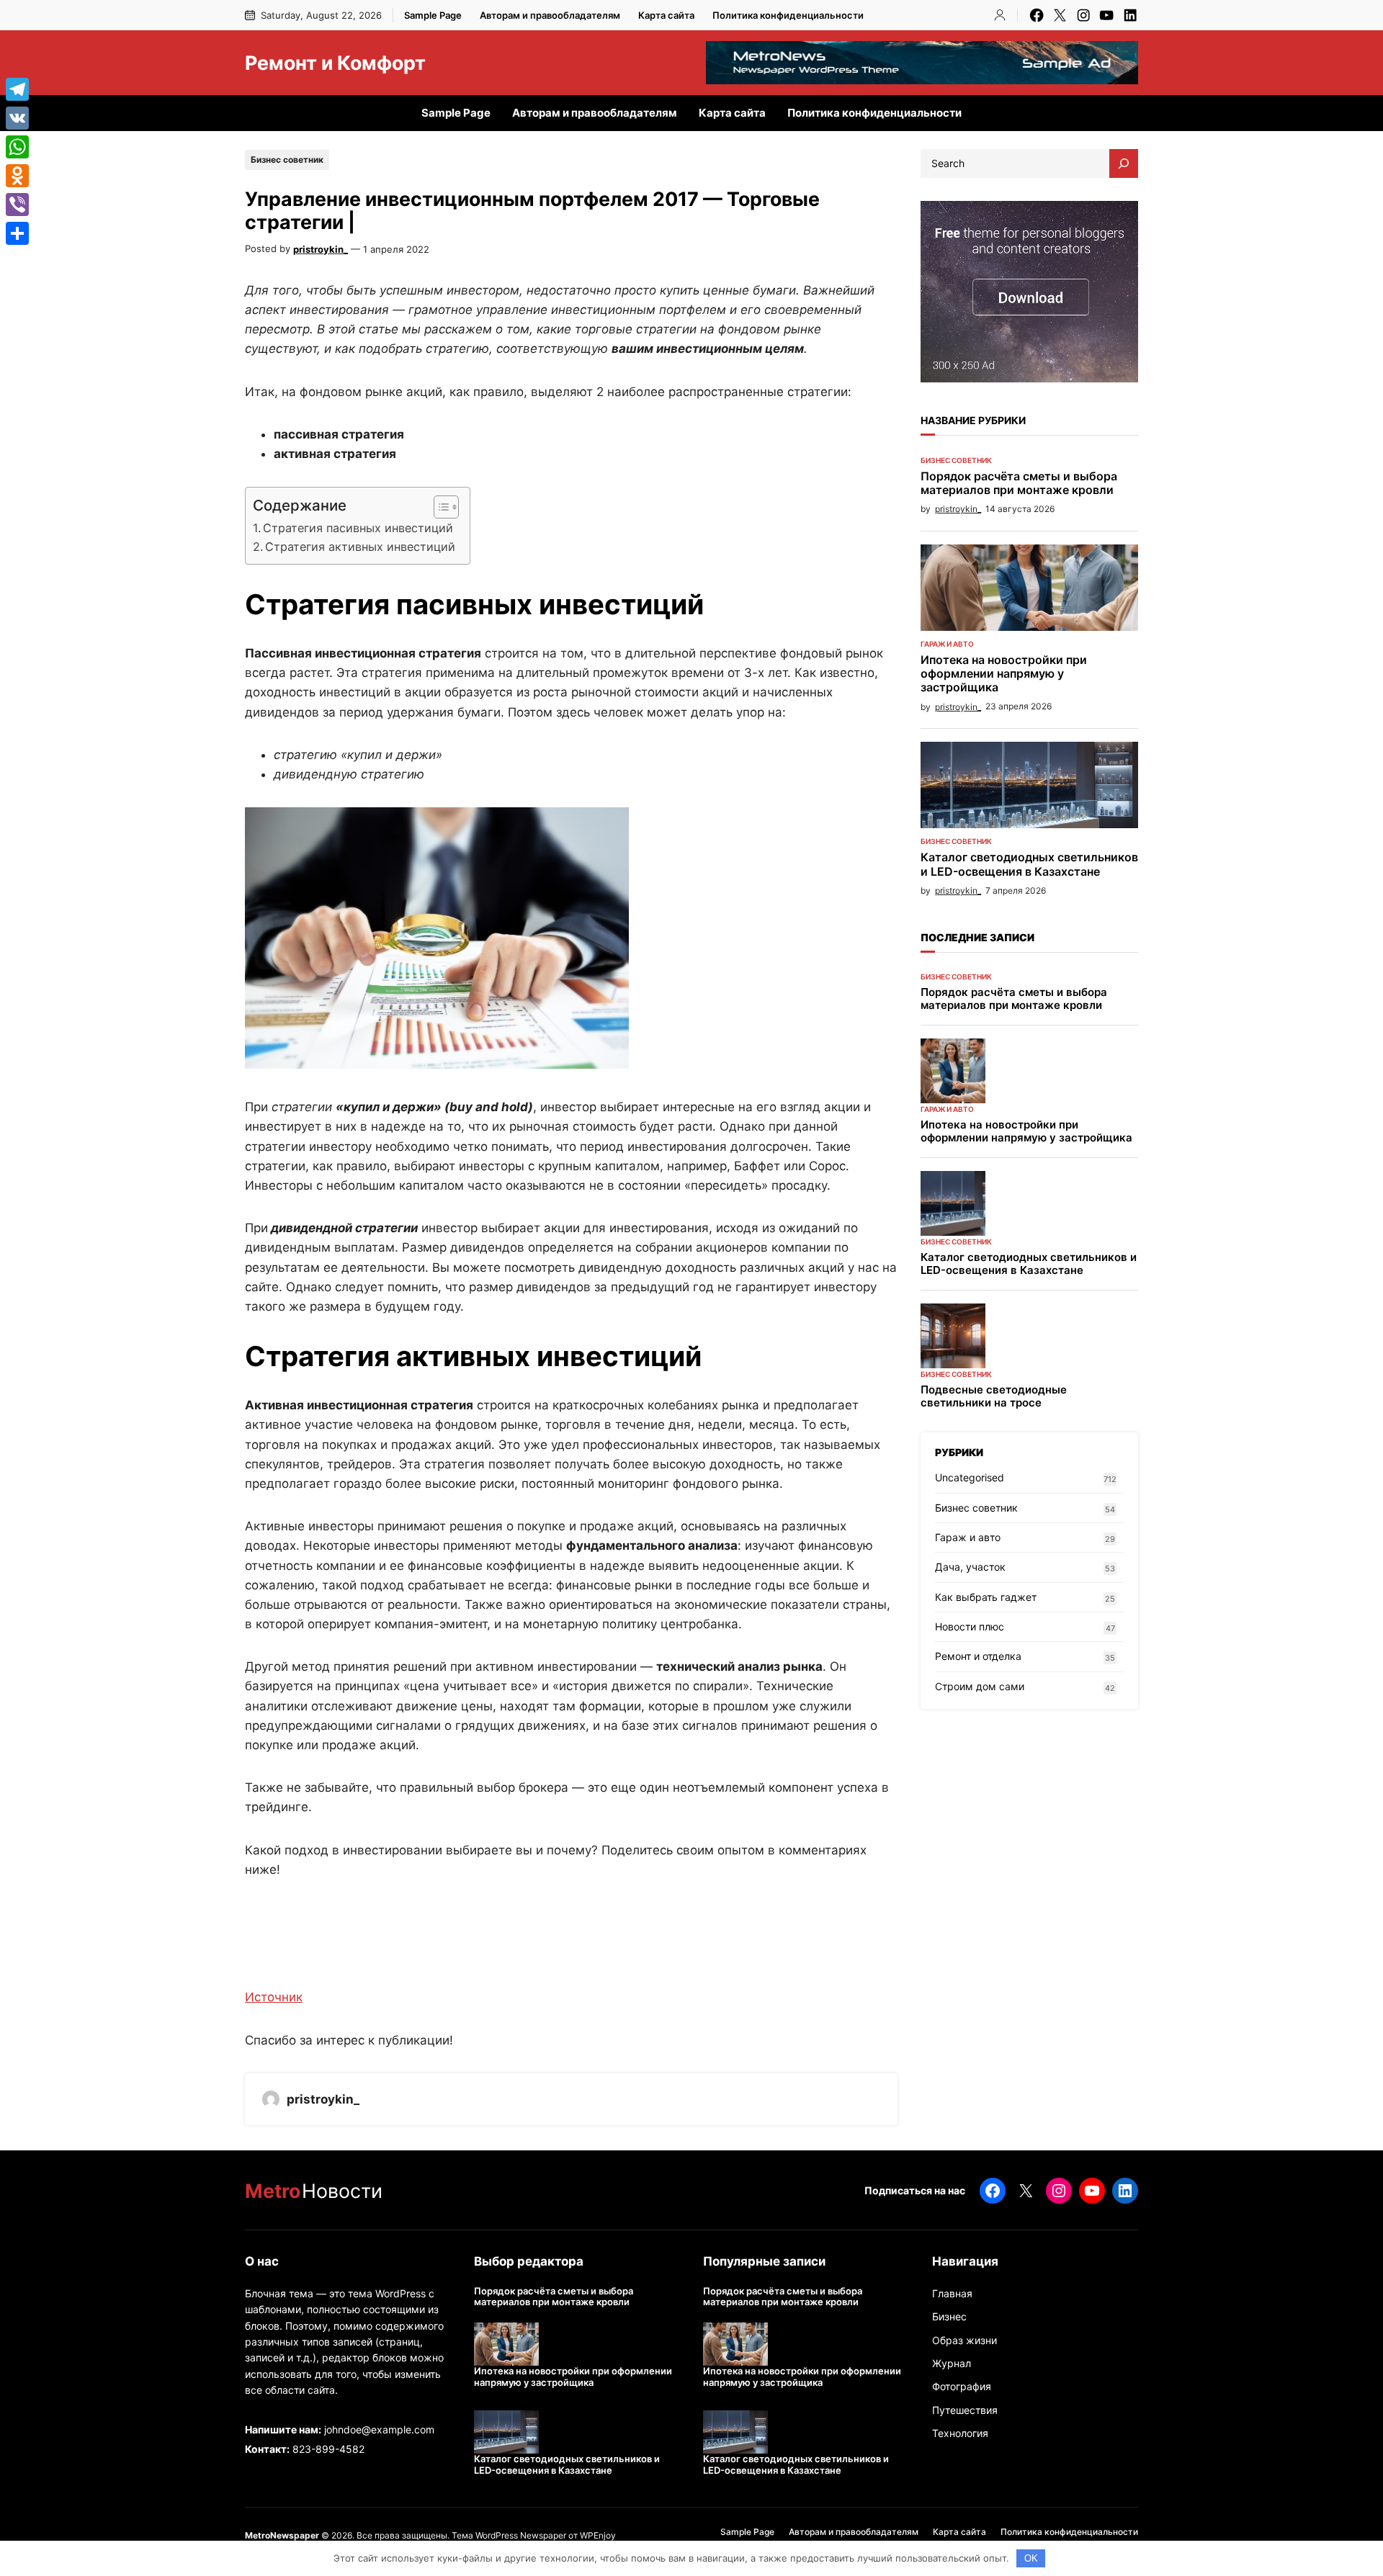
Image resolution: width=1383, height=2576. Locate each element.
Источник (274, 1997)
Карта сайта (666, 15)
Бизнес (949, 2316)
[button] (439, 507)
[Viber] (17, 205)
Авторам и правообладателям (550, 15)
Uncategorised (970, 1477)
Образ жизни (964, 2340)
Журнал (952, 2363)
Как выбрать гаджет (986, 1597)
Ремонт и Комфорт (335, 63)
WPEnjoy (598, 2535)
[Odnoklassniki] (17, 176)
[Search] (1124, 163)
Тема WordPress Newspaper (509, 2535)
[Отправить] (17, 233)
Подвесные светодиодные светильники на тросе (994, 1396)
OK (1031, 2558)
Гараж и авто (947, 644)
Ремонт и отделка (978, 1656)
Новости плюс (970, 1626)
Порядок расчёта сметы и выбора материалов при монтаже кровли (1019, 483)
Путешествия (965, 2410)
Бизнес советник (287, 160)
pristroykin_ (321, 249)
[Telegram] (17, 89)
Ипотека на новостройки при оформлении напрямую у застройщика (1004, 674)
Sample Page (433, 15)
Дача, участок (970, 1567)
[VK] (17, 118)
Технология (960, 2433)
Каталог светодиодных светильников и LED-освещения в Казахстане (1029, 864)
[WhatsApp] (17, 147)
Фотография (962, 2386)
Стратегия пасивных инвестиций (358, 528)
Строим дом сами (980, 1686)
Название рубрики (973, 420)
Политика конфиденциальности (788, 15)
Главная (952, 2293)
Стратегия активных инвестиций (360, 547)
